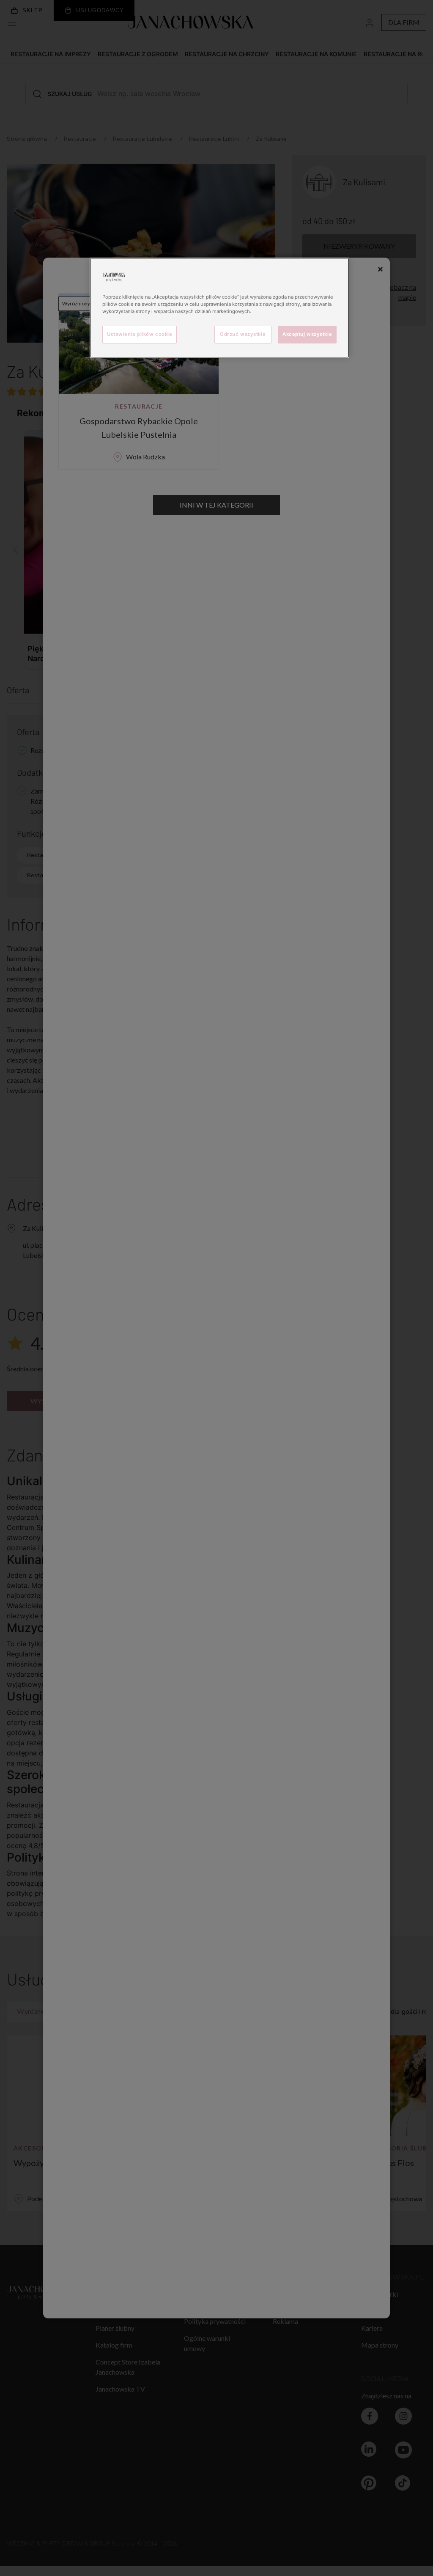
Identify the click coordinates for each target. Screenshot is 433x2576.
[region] (219, 308)
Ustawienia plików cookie (140, 334)
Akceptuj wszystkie (307, 334)
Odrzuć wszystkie (243, 334)
